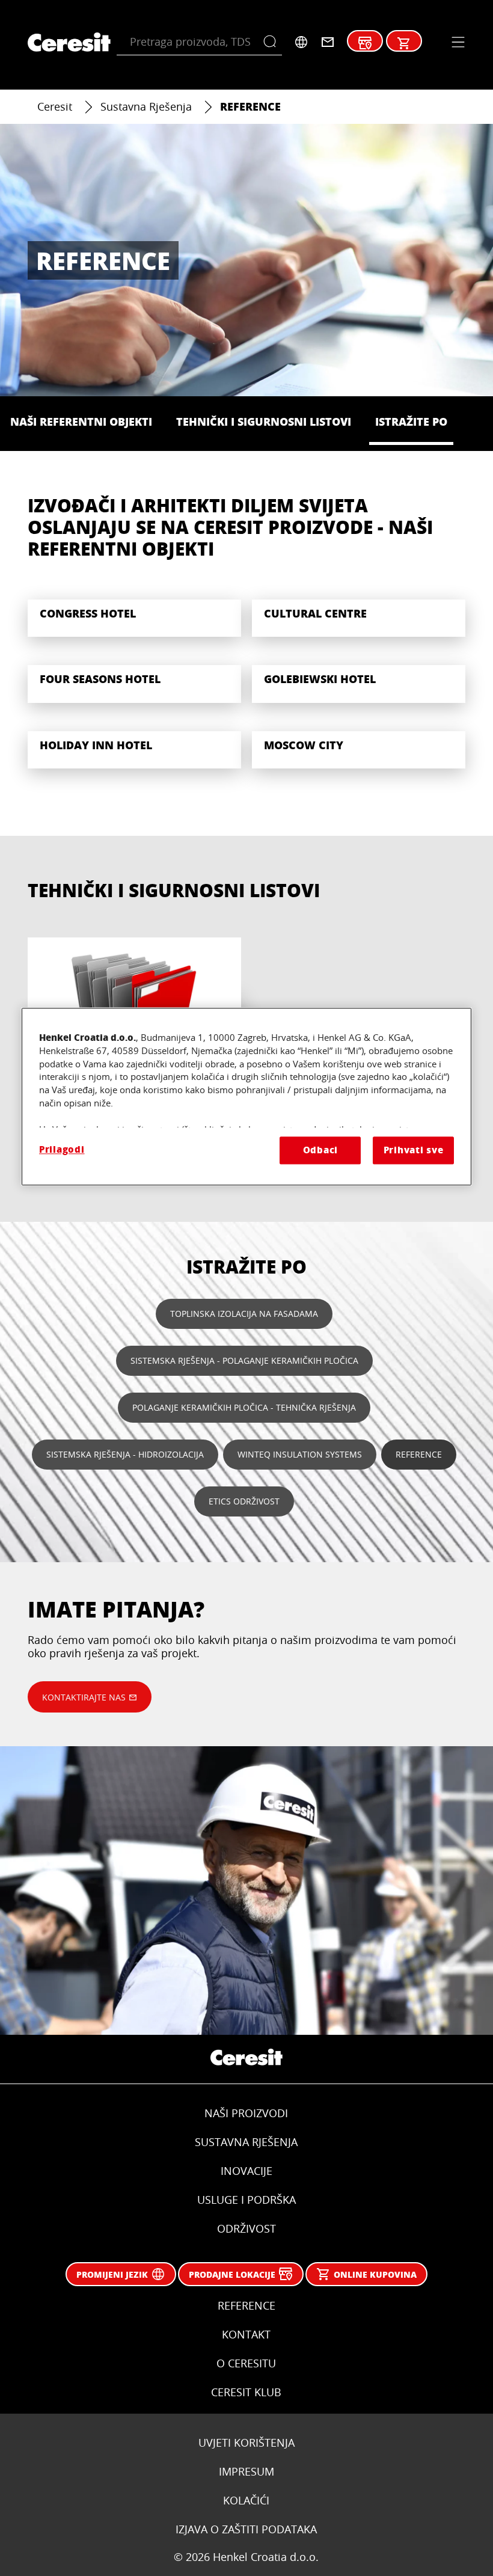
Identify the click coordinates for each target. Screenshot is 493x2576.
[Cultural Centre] (359, 610)
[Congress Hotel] (134, 610)
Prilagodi (62, 1149)
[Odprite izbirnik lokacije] (301, 42)
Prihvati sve (414, 1150)
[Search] (273, 42)
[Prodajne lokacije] (365, 43)
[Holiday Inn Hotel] (134, 742)
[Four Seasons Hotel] (134, 676)
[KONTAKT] (328, 42)
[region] (246, 1096)
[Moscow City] (359, 742)
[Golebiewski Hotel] (359, 676)
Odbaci (320, 1150)
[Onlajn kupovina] (404, 43)
